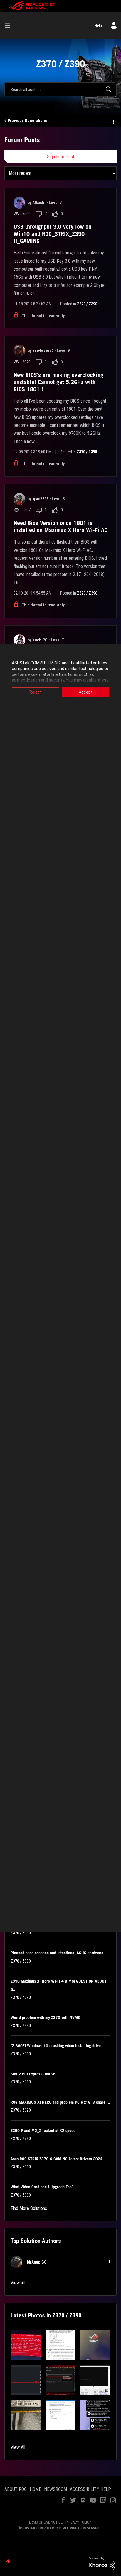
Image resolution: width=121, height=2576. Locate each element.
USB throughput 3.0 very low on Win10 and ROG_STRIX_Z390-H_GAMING (52, 234)
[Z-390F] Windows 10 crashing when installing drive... (57, 2046)
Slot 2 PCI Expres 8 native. (33, 2074)
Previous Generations (27, 121)
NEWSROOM (56, 2489)
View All (18, 2447)
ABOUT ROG (16, 2489)
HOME (35, 2489)
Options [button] (113, 121)
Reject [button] (36, 692)
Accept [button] (86, 692)
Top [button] (8, 2561)
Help (98, 26)
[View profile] (19, 203)
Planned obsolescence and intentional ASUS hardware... (59, 1953)
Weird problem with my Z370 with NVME (45, 2017)
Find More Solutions (29, 2208)
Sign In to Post (61, 157)
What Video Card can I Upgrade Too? (42, 2187)
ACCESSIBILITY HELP (90, 2489)
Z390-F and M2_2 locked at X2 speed (43, 2131)
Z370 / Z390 (87, 304)
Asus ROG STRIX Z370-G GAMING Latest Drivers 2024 (57, 2159)
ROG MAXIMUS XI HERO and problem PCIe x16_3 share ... (60, 2102)
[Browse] (10, 26)
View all (18, 2283)
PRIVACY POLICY (78, 2522)
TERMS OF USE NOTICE (45, 2522)
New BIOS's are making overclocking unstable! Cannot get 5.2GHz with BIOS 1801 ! (58, 382)
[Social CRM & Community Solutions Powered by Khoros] (102, 2563)
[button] (26, 2345)
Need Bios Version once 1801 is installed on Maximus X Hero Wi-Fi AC (60, 526)
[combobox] (60, 89)
